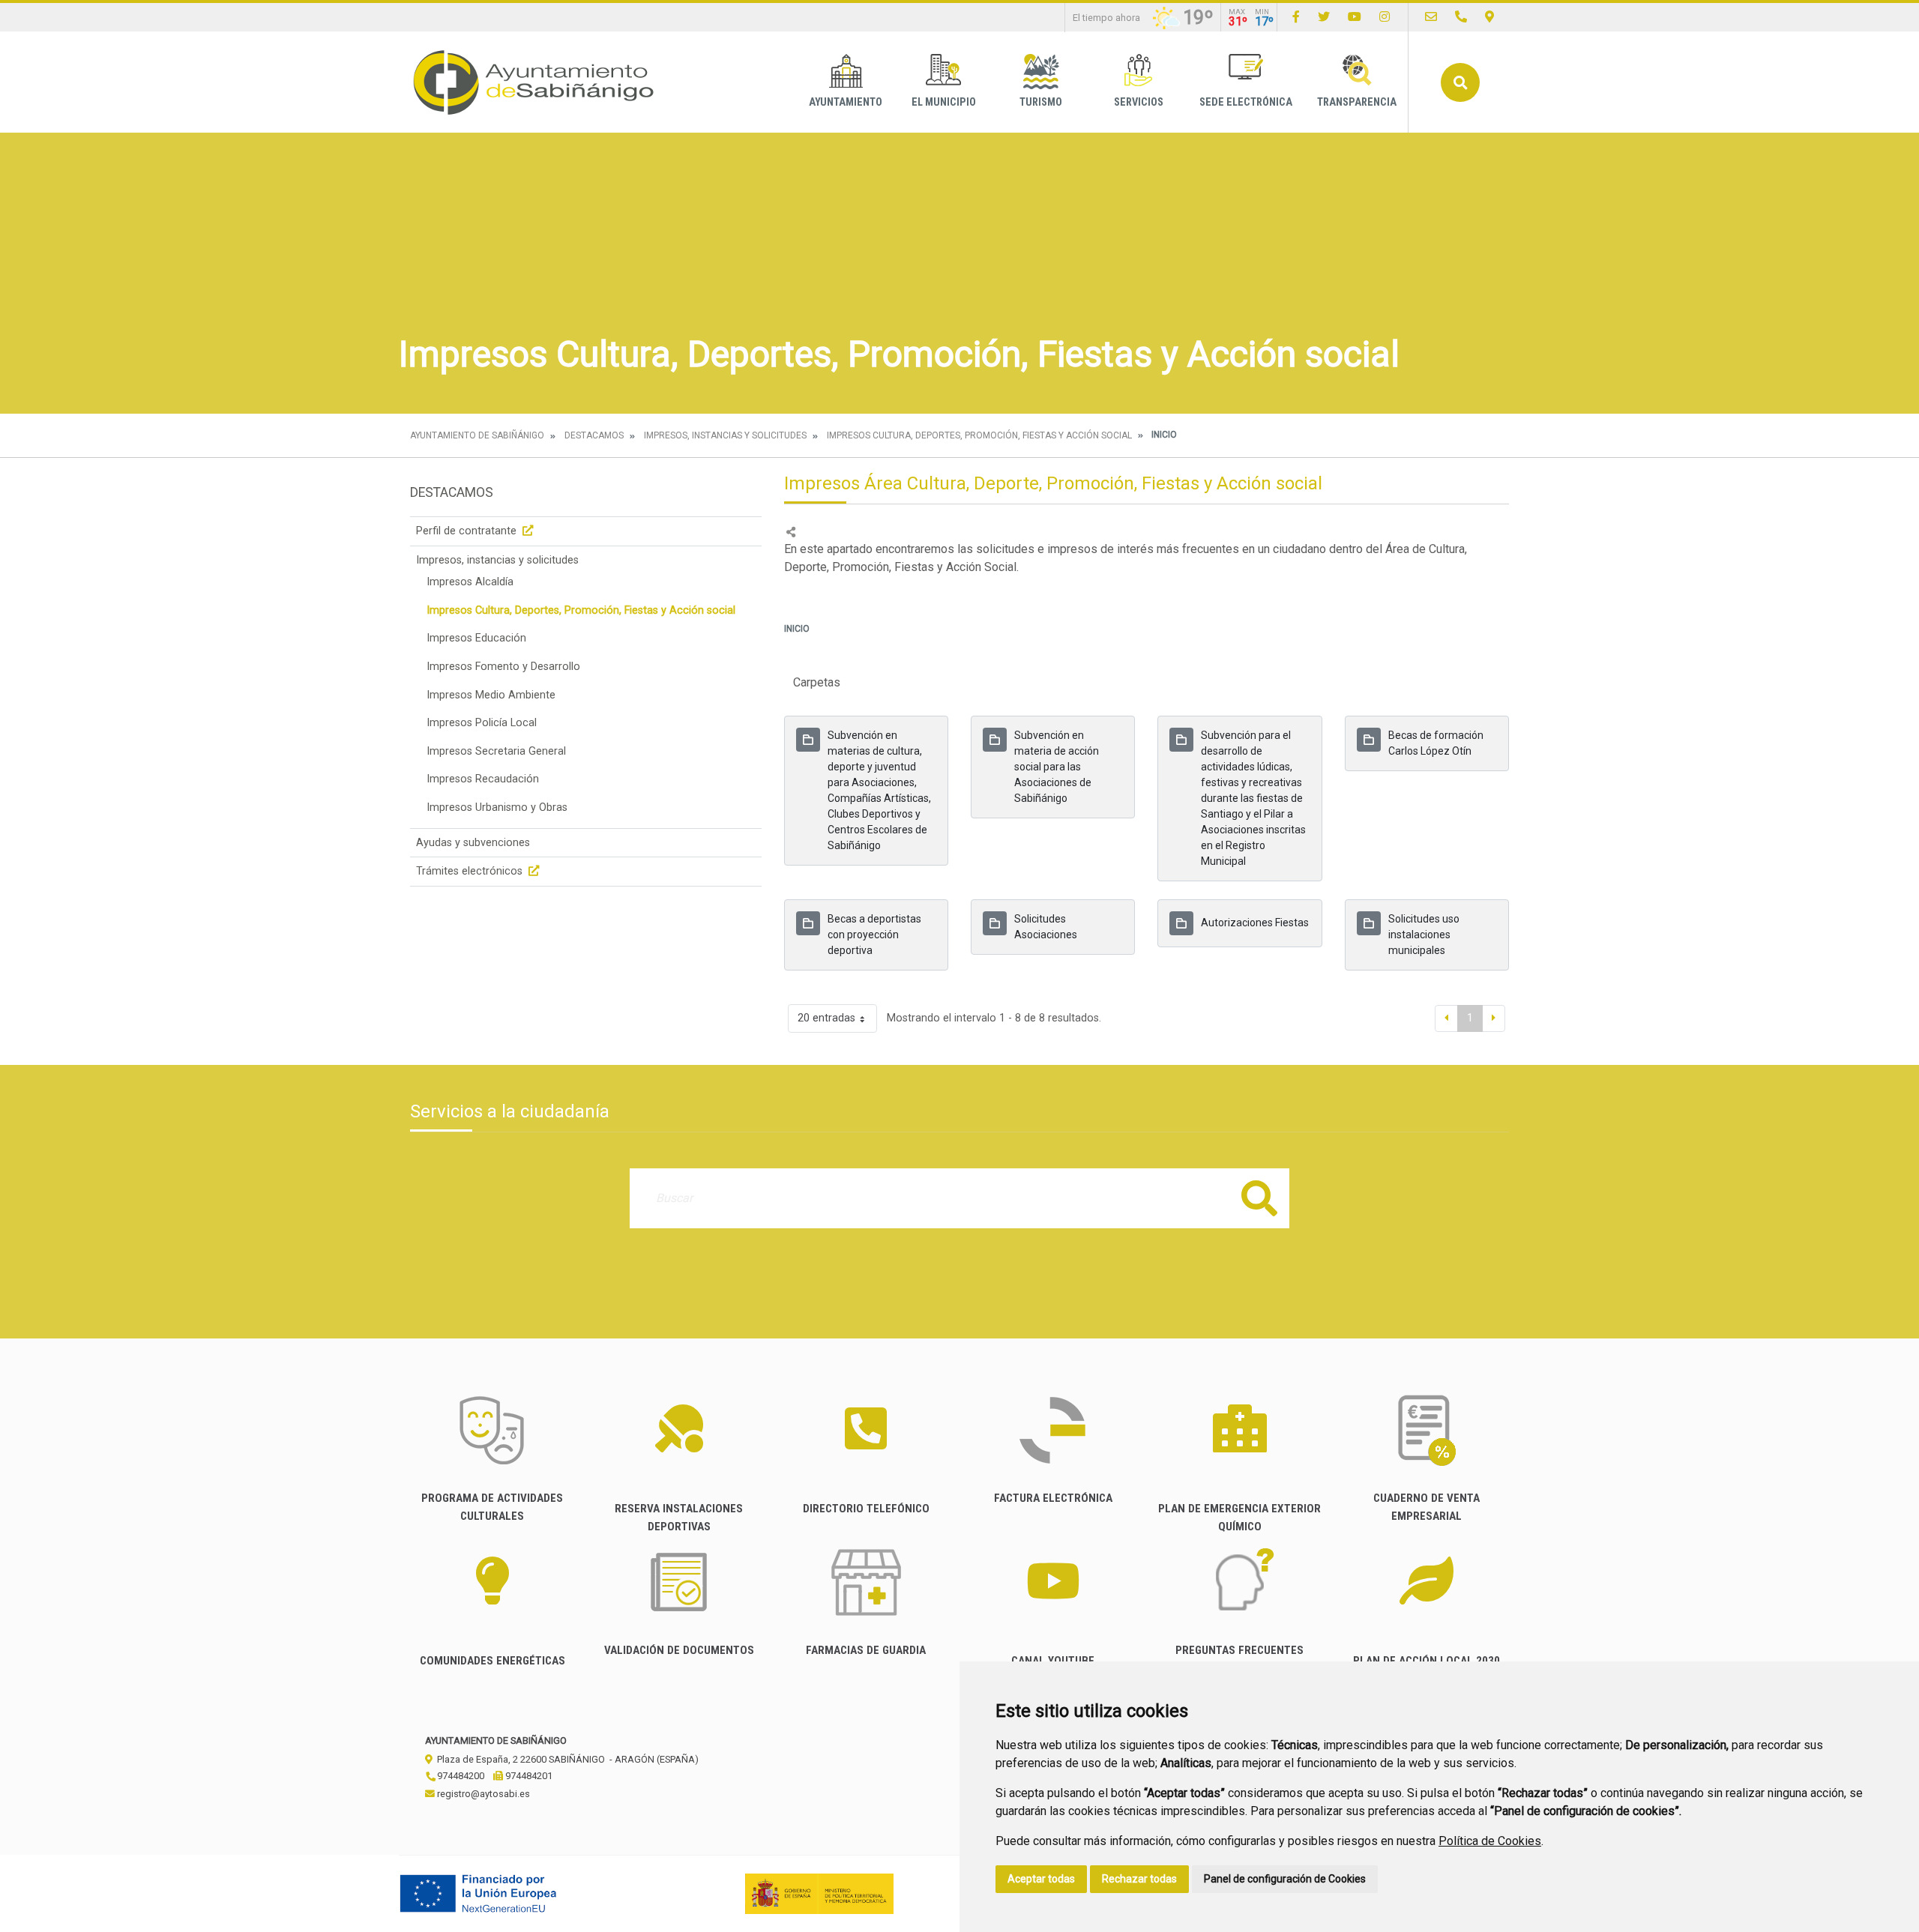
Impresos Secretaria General (496, 751)
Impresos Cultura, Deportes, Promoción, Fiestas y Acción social (979, 435)
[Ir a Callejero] (1489, 17)
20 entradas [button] (826, 1018)
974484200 (460, 1776)
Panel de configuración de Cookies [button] (1285, 1879)
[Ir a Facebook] (1296, 17)
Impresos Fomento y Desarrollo (503, 667)
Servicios (1139, 102)
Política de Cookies (1490, 1841)
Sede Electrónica (1246, 102)
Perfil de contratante (468, 531)
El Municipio (944, 102)
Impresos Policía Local (482, 723)
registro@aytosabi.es (482, 1794)
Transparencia (1357, 102)
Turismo (1041, 102)
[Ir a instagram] (1385, 17)
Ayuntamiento (846, 102)
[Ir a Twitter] (1324, 17)
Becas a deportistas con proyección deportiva (874, 935)
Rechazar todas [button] (1139, 1879)
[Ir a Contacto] (1431, 17)
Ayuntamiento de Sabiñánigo (477, 435)
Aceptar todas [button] (1041, 1879)
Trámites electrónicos (471, 871)
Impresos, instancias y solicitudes (725, 435)
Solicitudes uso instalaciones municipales (1424, 935)
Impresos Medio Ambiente (491, 695)
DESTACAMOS (594, 435)
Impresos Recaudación (483, 779)
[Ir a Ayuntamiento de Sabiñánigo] (534, 82)
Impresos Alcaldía (470, 582)
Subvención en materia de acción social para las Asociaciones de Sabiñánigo (1057, 767)
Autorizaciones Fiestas (1255, 923)
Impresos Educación (476, 638)
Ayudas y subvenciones (473, 843)
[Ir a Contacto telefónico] (1461, 17)
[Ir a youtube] (1355, 17)
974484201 (528, 1776)
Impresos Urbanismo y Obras (497, 807)
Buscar (1460, 82)
